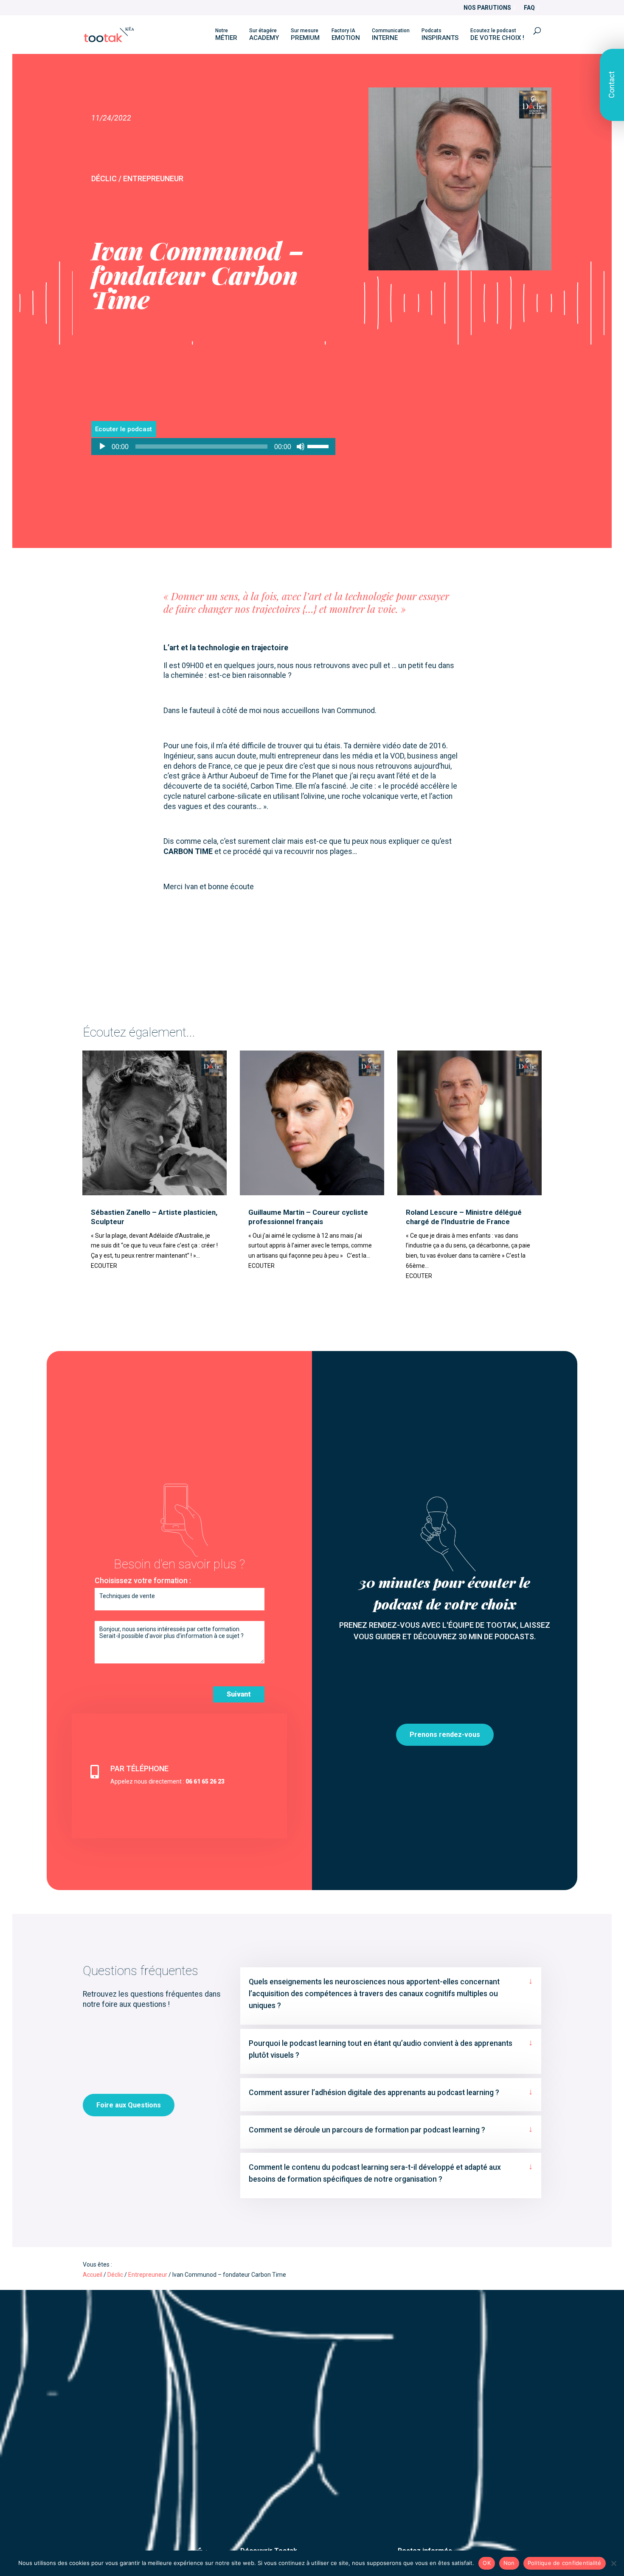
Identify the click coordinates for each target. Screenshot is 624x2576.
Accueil (93, 2275)
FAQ (529, 8)
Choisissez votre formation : (143, 1581)
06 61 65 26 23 (205, 1781)
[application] (214, 447)
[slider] (319, 446)
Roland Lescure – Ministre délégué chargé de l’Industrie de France (464, 1217)
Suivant (239, 1694)
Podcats (440, 35)
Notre (226, 35)
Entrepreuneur (148, 2275)
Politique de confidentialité (565, 2563)
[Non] (613, 2563)
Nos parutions (487, 8)
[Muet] (301, 447)
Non (509, 2563)
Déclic (115, 2275)
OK (487, 2563)
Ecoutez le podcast (497, 35)
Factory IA (346, 35)
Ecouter (104, 1266)
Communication (391, 35)
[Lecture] (102, 447)
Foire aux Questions (129, 2105)
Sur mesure (305, 35)
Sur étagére (264, 35)
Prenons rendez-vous (445, 1735)
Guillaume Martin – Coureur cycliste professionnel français (308, 1217)
